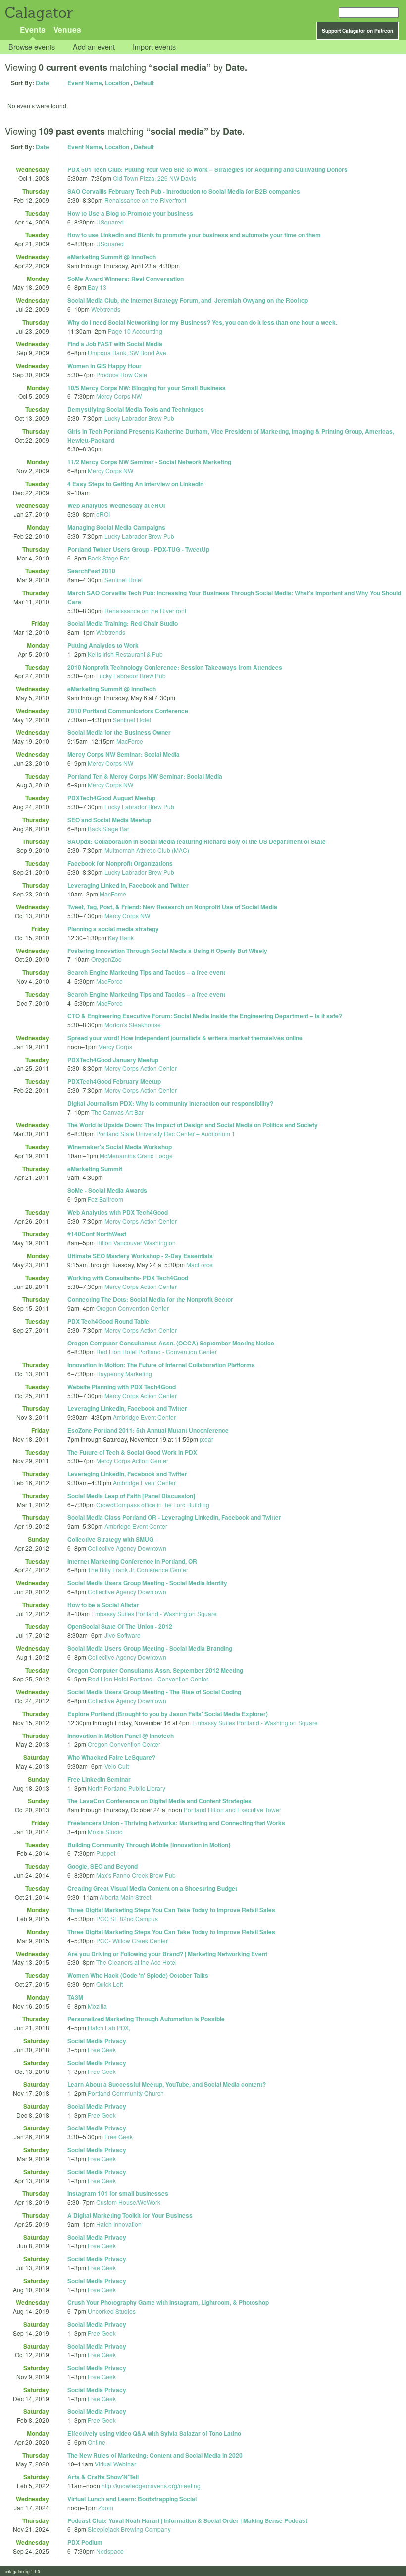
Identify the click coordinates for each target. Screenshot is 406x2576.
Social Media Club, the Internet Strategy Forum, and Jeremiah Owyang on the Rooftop (188, 300)
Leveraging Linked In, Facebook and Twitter (128, 885)
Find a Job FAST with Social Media (115, 344)
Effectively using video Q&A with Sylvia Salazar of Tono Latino (154, 2433)
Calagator (38, 13)
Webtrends (106, 309)
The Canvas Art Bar (117, 1112)
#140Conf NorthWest (97, 1234)
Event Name (85, 83)
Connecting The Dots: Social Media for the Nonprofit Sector (150, 1299)
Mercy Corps (115, 1046)
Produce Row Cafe (122, 374)
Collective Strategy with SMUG (110, 1539)
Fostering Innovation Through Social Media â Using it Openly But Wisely (167, 951)
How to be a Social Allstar (103, 1605)
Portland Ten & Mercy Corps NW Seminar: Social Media (145, 776)
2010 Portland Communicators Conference (128, 711)
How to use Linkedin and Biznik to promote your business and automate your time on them (194, 235)
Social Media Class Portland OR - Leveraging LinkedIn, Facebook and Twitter (174, 1517)
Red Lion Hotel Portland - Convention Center (156, 1352)
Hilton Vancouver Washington (136, 1243)
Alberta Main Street (125, 1897)
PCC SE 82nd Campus (127, 1919)
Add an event (94, 47)
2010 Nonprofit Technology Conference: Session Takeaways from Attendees (175, 667)
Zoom (106, 2507)
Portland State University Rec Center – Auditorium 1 (166, 1134)
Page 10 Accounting (135, 331)
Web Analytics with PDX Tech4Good (118, 1212)
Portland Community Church (126, 2093)
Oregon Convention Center (132, 1308)
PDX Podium (85, 2542)
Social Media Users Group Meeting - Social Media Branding (150, 1648)
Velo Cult (117, 1766)
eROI (103, 514)
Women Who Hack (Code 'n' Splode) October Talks (138, 1975)
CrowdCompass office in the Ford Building (153, 1504)
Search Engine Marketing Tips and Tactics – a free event (146, 972)
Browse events (32, 47)
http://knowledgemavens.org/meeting (151, 2486)
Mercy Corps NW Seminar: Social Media (124, 754)
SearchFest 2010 (91, 571)
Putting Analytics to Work (103, 645)
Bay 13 (97, 287)
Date (42, 83)
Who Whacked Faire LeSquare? (111, 1757)
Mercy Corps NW (119, 396)
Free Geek (102, 2049)
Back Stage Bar (108, 558)
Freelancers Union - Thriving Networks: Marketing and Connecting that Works (176, 1823)
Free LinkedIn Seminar (99, 1779)
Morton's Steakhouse (133, 1025)
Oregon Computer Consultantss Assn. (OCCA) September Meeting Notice (171, 1343)
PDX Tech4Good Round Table (108, 1321)
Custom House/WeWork (128, 2202)
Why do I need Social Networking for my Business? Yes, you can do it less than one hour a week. (202, 322)
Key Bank (121, 937)
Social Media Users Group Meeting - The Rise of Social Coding (154, 1692)
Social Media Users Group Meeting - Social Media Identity (147, 1583)
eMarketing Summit (95, 1169)
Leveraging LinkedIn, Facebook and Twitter (127, 1408)
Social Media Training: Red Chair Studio (123, 623)
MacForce (130, 741)
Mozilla (97, 2006)
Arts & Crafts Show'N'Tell (103, 2477)
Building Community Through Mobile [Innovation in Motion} (149, 1845)
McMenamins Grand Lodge (136, 1155)
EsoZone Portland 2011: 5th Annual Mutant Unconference (148, 1430)
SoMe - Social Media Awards (107, 1190)
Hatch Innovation (119, 2224)
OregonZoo (106, 959)
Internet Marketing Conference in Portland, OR (132, 1561)
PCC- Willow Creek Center (132, 1940)
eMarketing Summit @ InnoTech (112, 257)
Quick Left (109, 1984)
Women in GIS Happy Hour (104, 366)
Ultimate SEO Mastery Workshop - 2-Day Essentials (140, 1256)
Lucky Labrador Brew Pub (139, 418)
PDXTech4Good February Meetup (114, 1081)
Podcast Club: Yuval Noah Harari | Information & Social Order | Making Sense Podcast (187, 2520)
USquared (110, 222)
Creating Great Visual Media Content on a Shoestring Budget (152, 1888)
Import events (154, 47)
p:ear (206, 1439)
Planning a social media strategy (113, 929)
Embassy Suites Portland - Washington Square (154, 1613)
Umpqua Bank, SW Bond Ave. (128, 353)
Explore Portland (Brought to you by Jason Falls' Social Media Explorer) (168, 1714)
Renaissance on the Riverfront (145, 200)
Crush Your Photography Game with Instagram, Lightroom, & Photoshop (168, 2302)
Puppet (106, 1853)
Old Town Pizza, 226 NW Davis (154, 178)
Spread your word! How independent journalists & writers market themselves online (185, 1038)
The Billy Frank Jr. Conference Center (138, 1570)
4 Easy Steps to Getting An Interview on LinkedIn (135, 484)
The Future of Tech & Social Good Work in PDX (132, 1452)
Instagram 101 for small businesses (118, 2193)
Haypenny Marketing (124, 1373)
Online (97, 2442)
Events (33, 29)
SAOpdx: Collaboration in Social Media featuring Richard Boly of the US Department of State (197, 841)
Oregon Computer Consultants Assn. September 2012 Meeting (155, 1670)
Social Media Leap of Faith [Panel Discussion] (131, 1496)
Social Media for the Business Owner (119, 732)
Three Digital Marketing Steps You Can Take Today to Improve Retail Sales (171, 1910)
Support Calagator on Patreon (357, 31)
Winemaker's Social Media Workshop (120, 1147)
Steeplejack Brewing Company (129, 2529)
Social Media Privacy (97, 2041)
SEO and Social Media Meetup (109, 820)
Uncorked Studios (112, 2311)
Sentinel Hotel (124, 580)
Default (144, 83)
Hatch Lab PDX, (109, 2028)
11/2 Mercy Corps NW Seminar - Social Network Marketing (149, 462)
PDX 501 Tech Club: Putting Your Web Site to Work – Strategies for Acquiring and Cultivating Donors (207, 169)
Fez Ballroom (105, 1199)
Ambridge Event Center (144, 1417)
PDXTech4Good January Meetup (113, 1060)
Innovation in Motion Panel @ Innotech (121, 1736)
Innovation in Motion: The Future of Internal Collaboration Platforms (161, 1365)
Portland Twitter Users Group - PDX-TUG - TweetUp (138, 549)
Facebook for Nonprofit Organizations (120, 863)
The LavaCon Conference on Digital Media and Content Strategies (159, 1801)
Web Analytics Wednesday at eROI (116, 505)
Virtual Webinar (115, 2464)
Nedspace (110, 2551)
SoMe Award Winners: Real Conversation (126, 279)
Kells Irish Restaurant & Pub (125, 654)
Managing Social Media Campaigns (116, 527)
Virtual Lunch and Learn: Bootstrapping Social (132, 2499)
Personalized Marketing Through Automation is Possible (146, 2019)
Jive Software (123, 1635)
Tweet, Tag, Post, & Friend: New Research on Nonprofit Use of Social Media (172, 907)
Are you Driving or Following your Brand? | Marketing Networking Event (167, 1954)
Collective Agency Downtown (127, 1548)
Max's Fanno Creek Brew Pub (136, 1875)
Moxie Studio (105, 1831)
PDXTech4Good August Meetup (111, 798)
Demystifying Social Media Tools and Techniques (136, 409)
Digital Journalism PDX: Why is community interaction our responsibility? (170, 1103)
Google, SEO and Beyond (102, 1866)
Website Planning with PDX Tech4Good (122, 1387)
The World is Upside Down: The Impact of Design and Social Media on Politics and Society (193, 1125)
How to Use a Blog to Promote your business (130, 213)
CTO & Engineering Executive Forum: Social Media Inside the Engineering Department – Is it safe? (205, 1016)
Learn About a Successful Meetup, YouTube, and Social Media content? (167, 2084)
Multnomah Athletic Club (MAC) (147, 850)
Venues (67, 29)
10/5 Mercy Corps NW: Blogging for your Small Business (147, 388)
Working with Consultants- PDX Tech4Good (128, 1278)
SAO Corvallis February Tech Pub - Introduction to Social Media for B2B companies (184, 191)
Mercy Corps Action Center (141, 1068)
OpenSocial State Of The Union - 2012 (120, 1626)
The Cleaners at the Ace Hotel (136, 1962)
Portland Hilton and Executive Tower (232, 1810)
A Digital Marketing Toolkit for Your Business (130, 2215)
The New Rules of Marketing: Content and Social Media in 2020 (155, 2455)
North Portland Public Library (127, 1788)
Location (117, 83)
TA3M (75, 1997)
